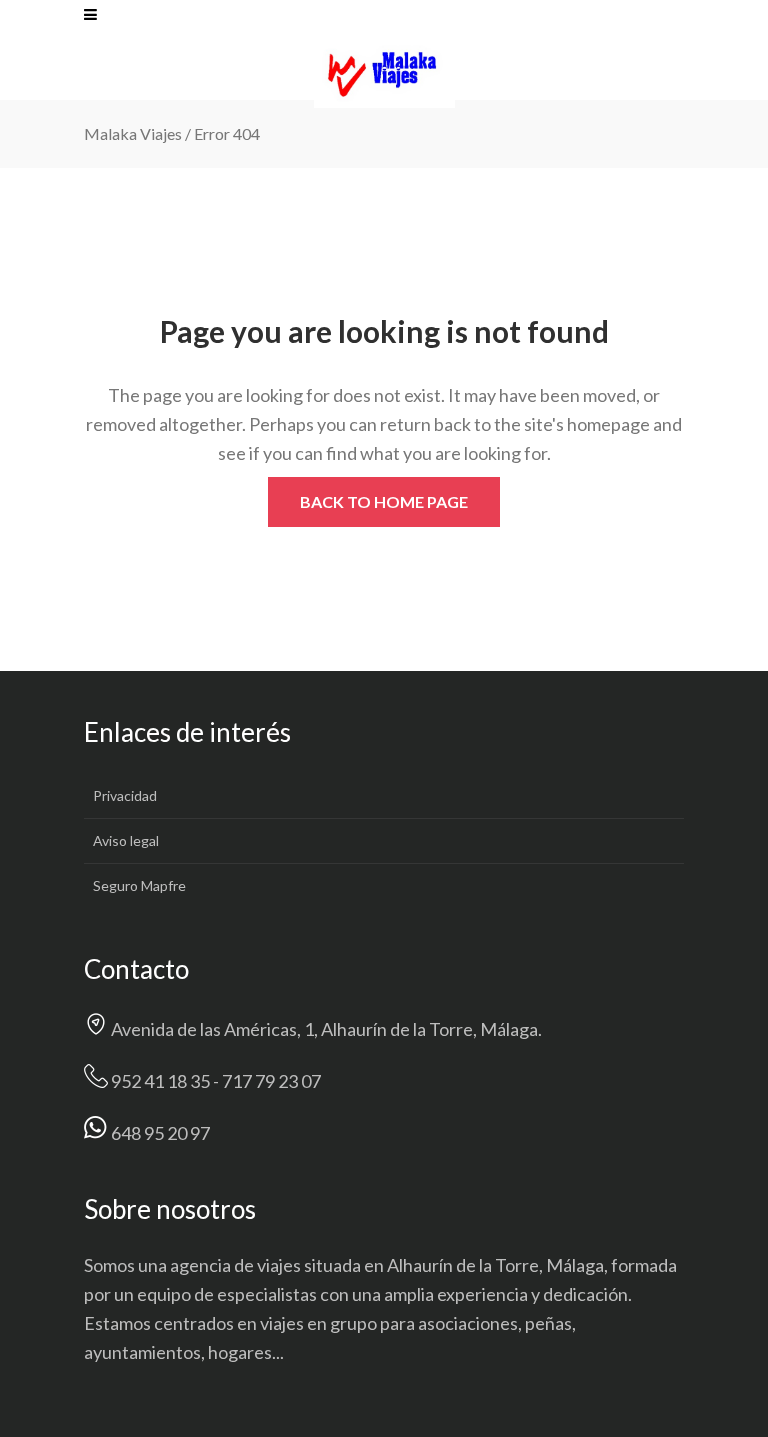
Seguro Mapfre (139, 885)
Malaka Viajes (133, 133)
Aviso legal (126, 840)
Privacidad (125, 795)
